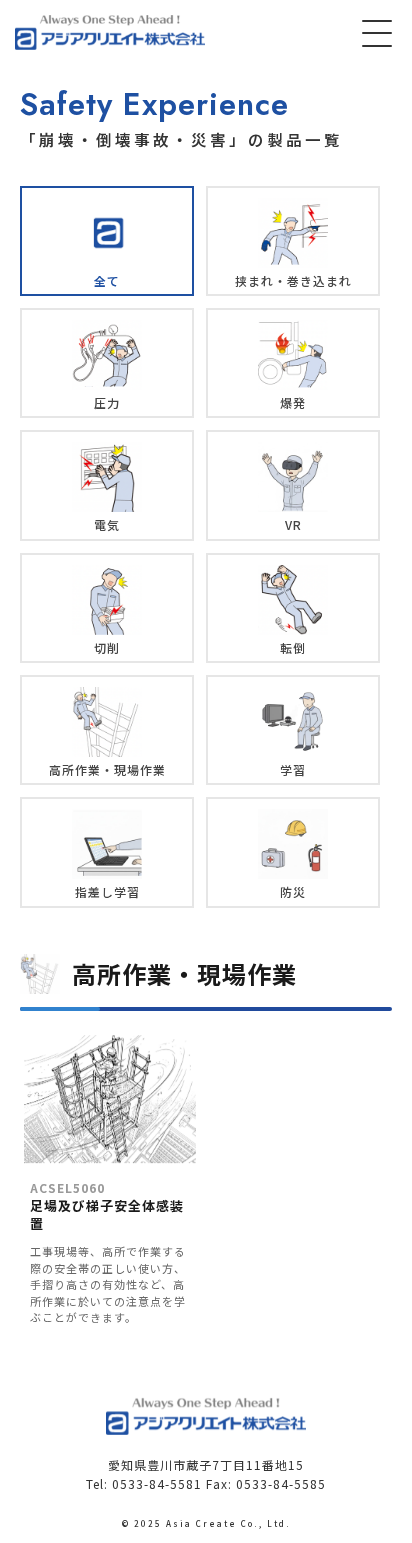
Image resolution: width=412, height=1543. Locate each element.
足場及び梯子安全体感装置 (107, 1206)
